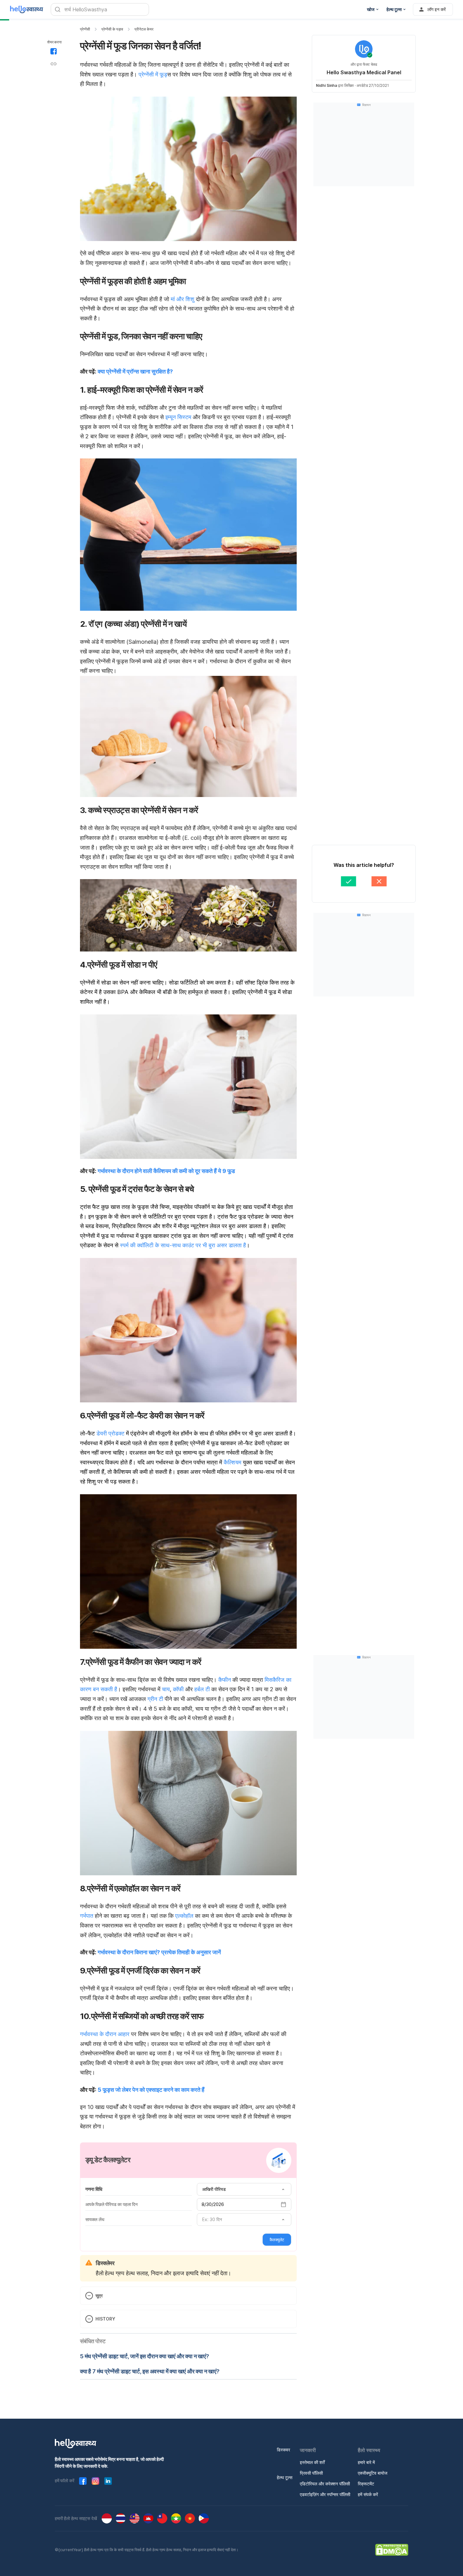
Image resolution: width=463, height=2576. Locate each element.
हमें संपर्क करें (368, 2494)
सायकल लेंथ (95, 2219)
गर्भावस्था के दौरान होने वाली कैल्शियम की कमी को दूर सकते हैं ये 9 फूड (166, 1171)
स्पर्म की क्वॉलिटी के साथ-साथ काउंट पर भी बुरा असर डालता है (183, 1245)
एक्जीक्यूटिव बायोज (373, 2473)
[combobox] (244, 2189)
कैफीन (225, 1680)
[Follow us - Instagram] (95, 2481)
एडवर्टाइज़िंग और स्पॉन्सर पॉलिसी (325, 2494)
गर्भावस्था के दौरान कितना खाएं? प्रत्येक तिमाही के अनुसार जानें (159, 1952)
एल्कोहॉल (184, 1916)
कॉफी (178, 1689)
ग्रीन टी (155, 1699)
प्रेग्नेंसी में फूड (153, 74)
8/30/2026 (213, 2204)
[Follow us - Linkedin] (108, 2481)
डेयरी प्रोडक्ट (110, 1433)
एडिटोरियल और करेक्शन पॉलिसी (325, 2484)
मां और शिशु (183, 299)
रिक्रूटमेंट (366, 2484)
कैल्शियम (232, 1462)
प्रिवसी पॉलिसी (311, 2473)
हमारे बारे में (366, 2462)
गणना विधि (94, 2189)
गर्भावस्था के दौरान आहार (105, 2034)
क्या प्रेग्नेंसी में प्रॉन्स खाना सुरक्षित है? (135, 371)
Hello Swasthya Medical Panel (364, 72)
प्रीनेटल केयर (144, 29)
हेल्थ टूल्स (285, 2477)
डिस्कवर (283, 2450)
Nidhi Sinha (326, 85)
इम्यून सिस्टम (178, 417)
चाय (166, 1689)
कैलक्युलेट (277, 2240)
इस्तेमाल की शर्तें (312, 2462)
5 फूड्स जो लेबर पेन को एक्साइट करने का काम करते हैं (151, 2090)
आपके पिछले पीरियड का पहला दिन (111, 2204)
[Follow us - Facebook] (83, 2481)
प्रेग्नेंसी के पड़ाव (112, 29)
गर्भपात (87, 1916)
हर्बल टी (202, 1689)
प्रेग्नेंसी (85, 29)
